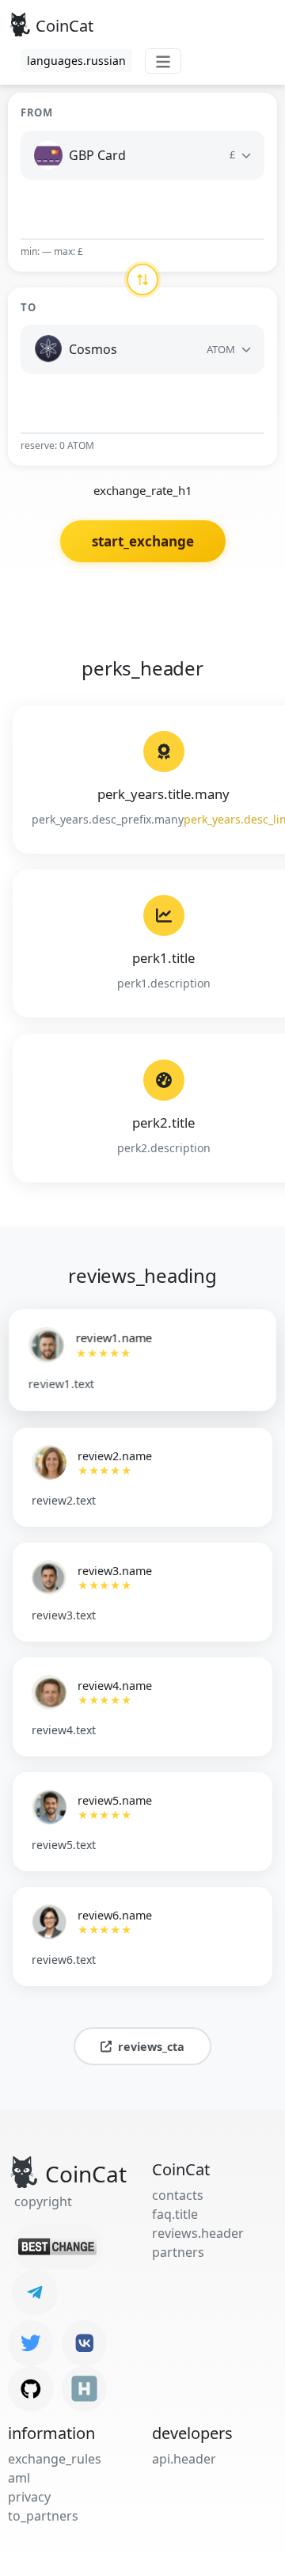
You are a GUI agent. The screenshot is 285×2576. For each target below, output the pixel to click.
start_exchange (143, 541)
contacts (178, 2195)
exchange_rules (55, 2459)
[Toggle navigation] (163, 61)
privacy (29, 2497)
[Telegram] (35, 2293)
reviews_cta (151, 2047)
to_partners (43, 2516)
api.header (184, 2459)
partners (178, 2252)
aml (19, 2478)
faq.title (175, 2214)
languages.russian (76, 61)
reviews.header (198, 2233)
